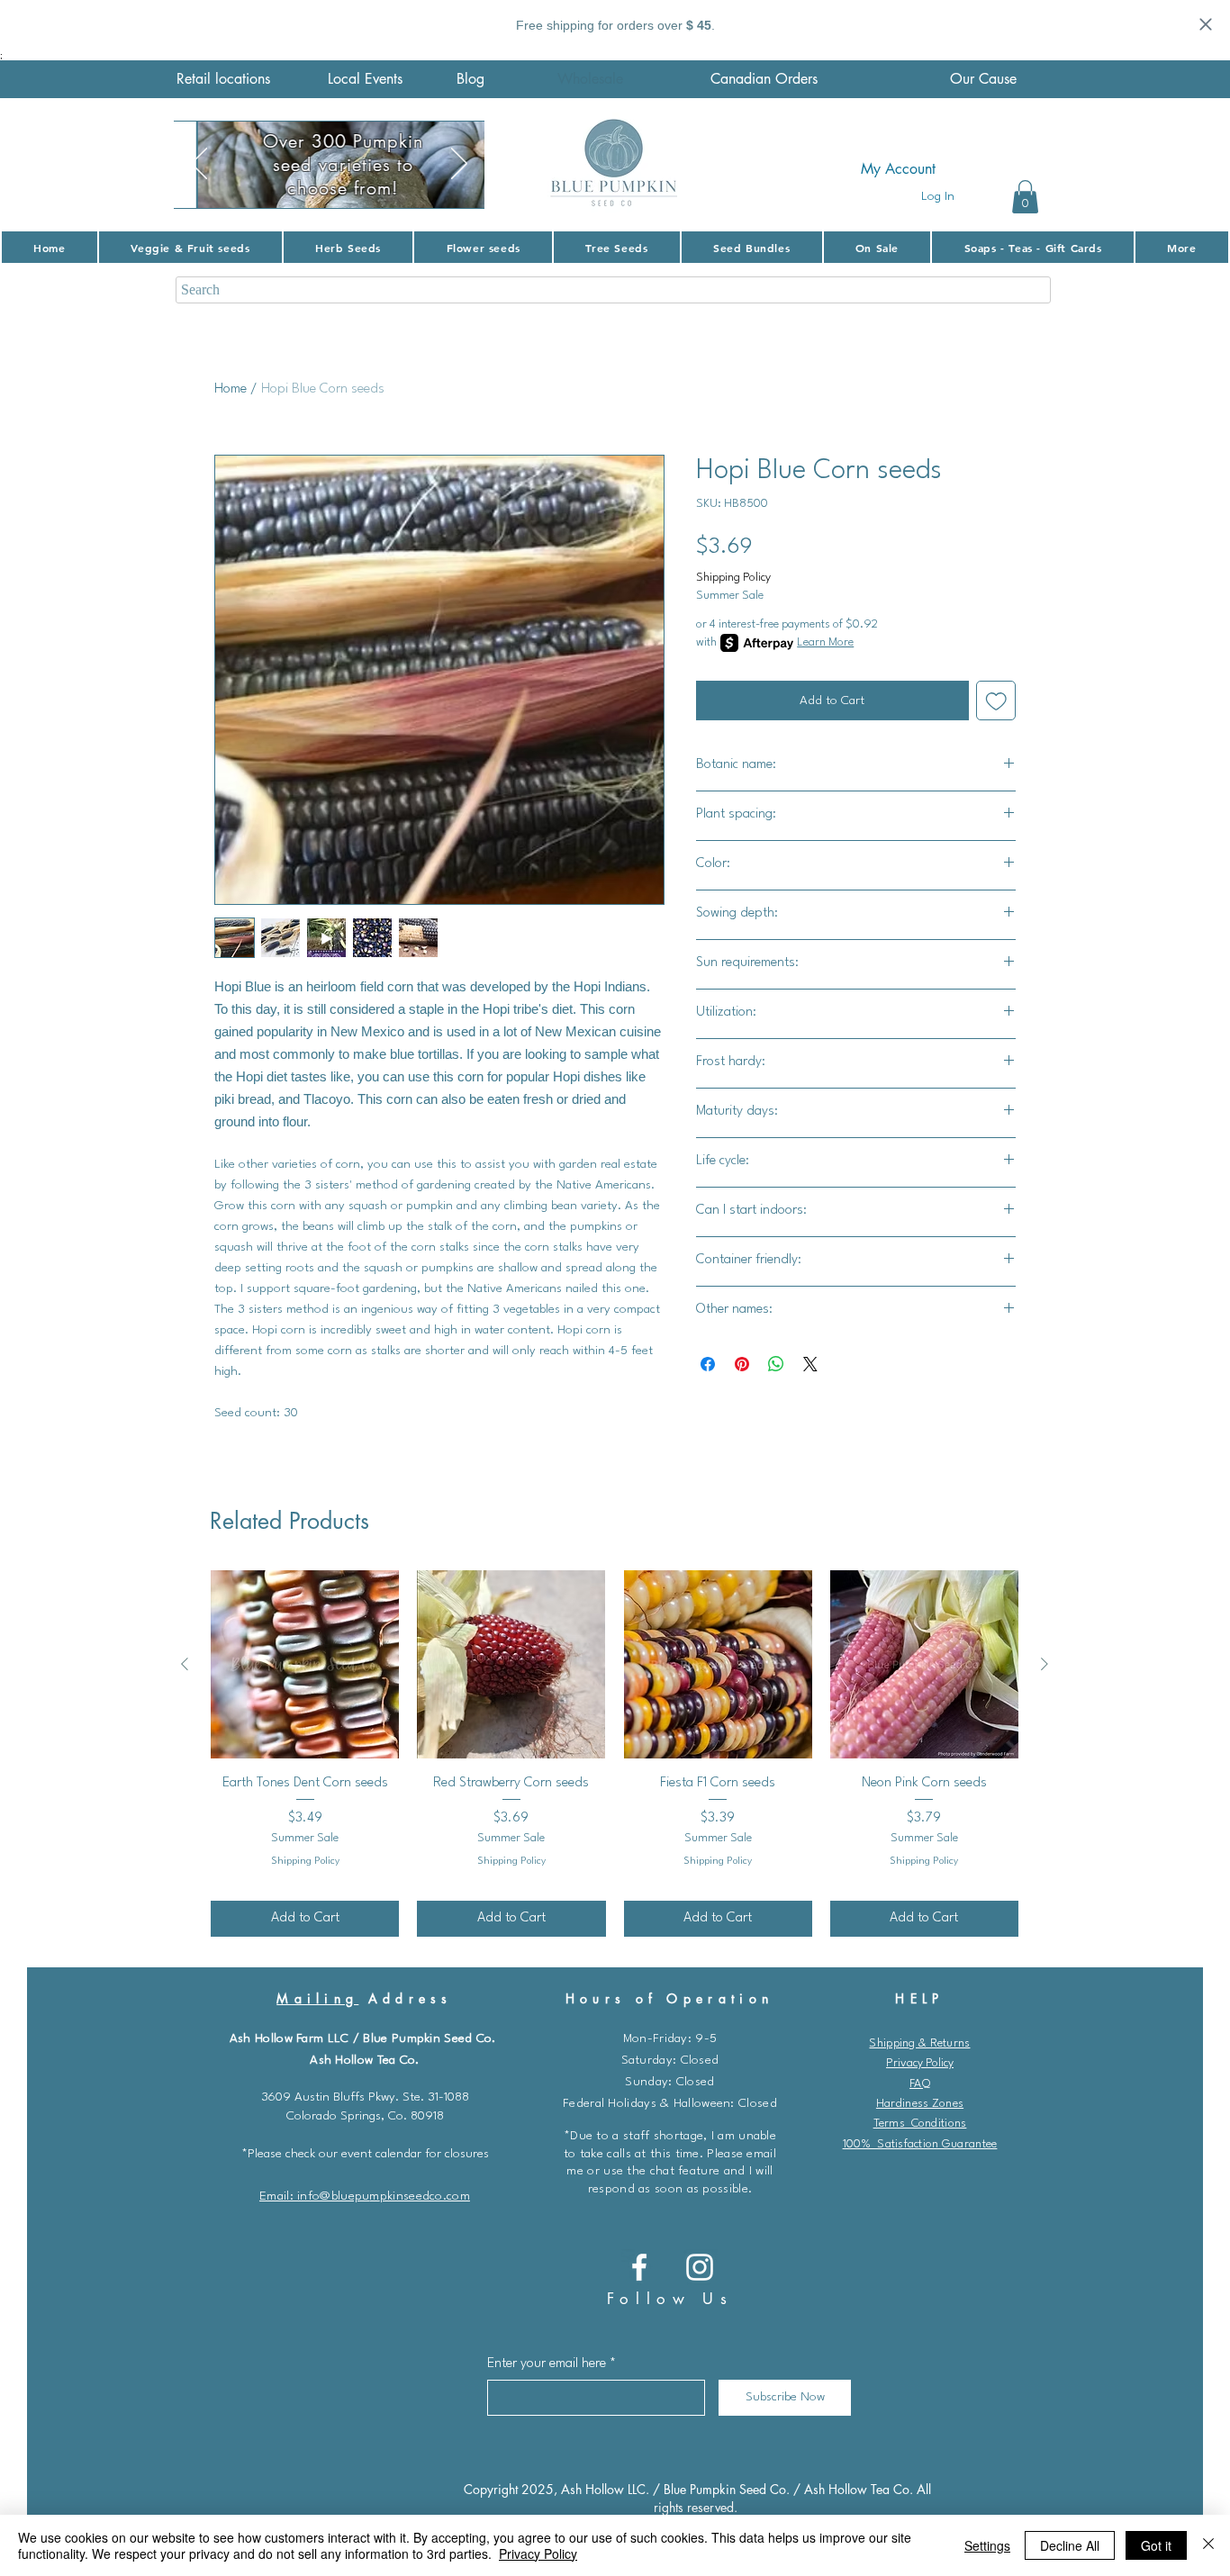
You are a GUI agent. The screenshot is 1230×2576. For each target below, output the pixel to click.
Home (231, 389)
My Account (898, 169)
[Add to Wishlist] (996, 701)
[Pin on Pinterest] (742, 1364)
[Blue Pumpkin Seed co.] (639, 2267)
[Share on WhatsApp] (776, 1364)
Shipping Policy (733, 578)
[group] (615, 1753)
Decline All (1070, 2545)
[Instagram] (700, 2267)
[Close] (1208, 2545)
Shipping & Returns (919, 2043)
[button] (1025, 197)
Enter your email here (547, 2364)
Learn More (825, 642)
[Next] (459, 165)
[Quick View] (305, 1664)
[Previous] (199, 165)
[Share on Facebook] (708, 1364)
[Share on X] (810, 1364)
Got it (1156, 2545)
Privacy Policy (920, 2063)
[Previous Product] (185, 1664)
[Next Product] (1045, 1664)
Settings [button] (987, 2545)
